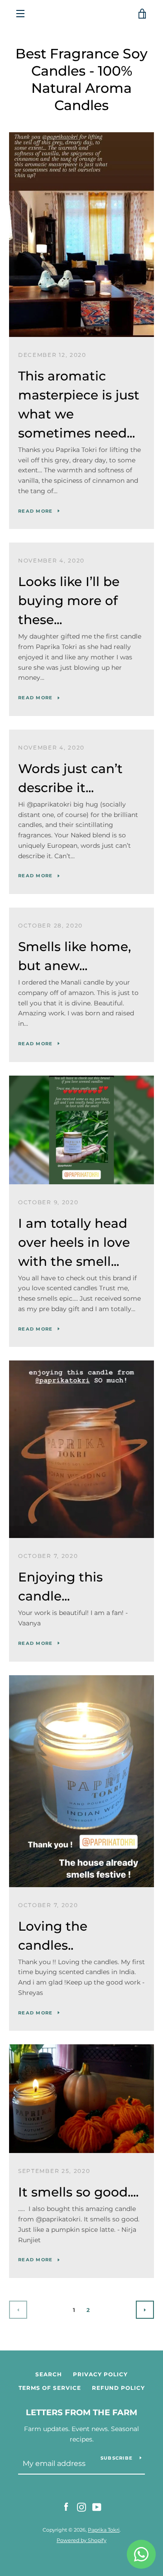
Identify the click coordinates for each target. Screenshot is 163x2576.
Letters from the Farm (81, 2413)
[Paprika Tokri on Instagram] (81, 2507)
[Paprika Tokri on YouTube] (97, 2507)
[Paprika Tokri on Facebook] (66, 2507)
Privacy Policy (100, 2374)
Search (49, 2374)
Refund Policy (118, 2388)
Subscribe (117, 2458)
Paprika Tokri (104, 2530)
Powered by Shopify (81, 2540)
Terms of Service (50, 2388)
